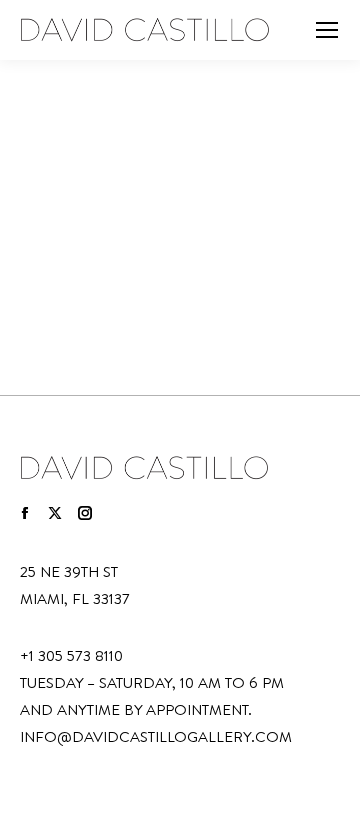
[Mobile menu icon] (327, 30)
